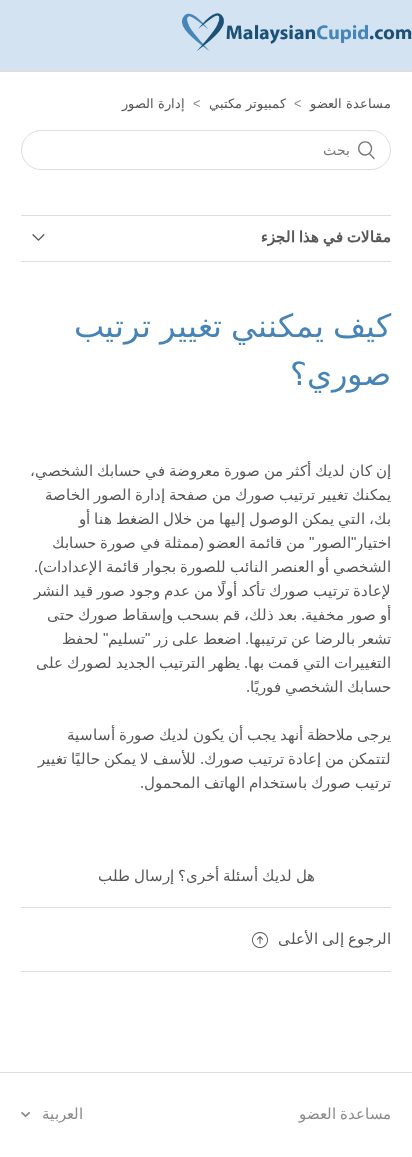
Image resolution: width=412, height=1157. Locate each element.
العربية (60, 1113)
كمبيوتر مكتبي (247, 103)
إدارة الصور (153, 103)
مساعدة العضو (350, 103)
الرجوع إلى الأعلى (334, 938)
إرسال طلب (136, 875)
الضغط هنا (126, 518)
